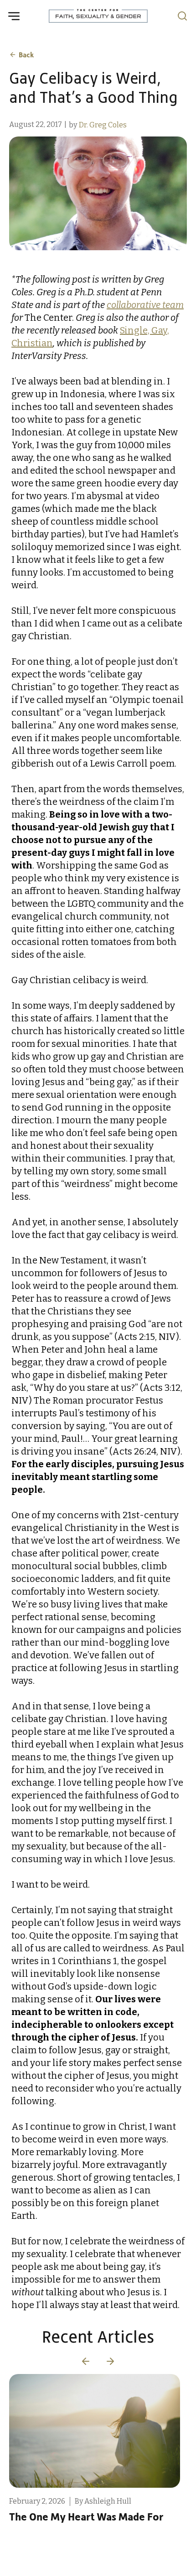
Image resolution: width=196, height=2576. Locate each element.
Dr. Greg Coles (103, 125)
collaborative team (145, 305)
